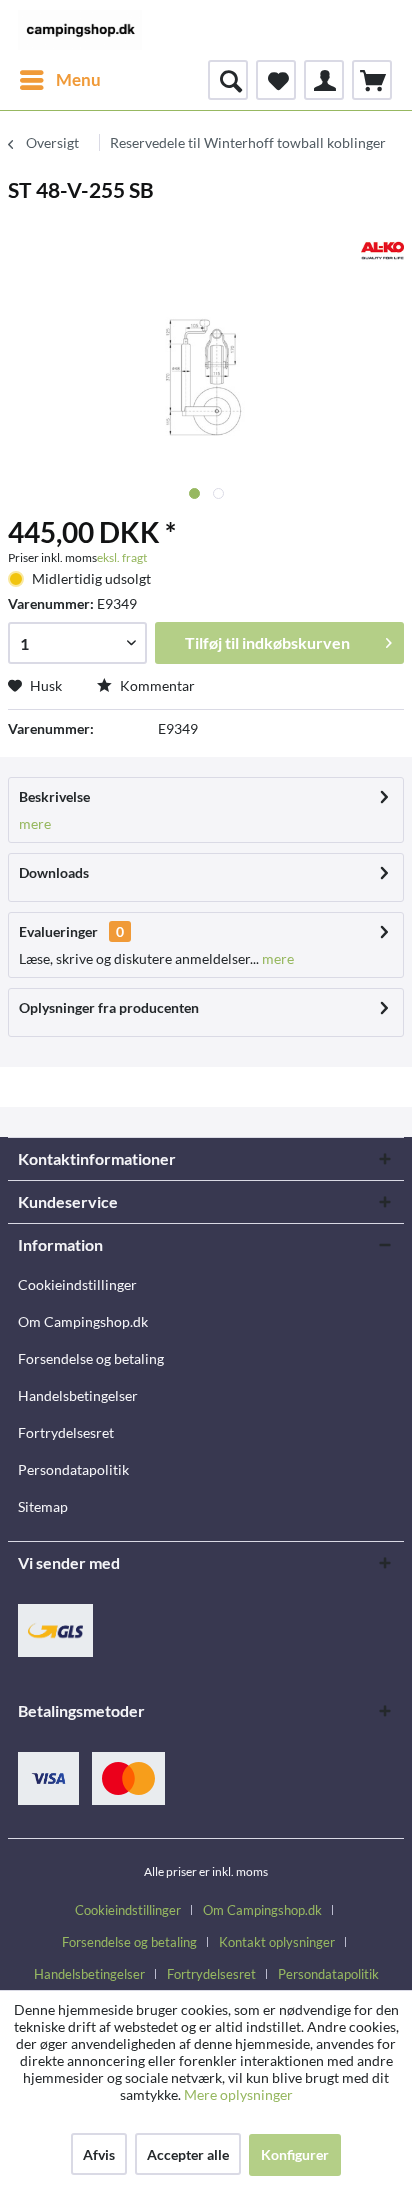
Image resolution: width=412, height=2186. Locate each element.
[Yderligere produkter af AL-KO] (382, 250)
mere (35, 823)
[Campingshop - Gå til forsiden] (80, 30)
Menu (78, 79)
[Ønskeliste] (276, 80)
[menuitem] (59, 80)
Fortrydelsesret (66, 1432)
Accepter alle (188, 2154)
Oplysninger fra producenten (109, 1007)
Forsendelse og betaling (91, 1358)
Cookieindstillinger (77, 1284)
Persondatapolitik (73, 1469)
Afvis (99, 2154)
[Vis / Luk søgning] (228, 80)
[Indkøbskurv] (372, 80)
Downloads (54, 872)
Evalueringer (58, 931)
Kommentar (156, 685)
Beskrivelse (54, 796)
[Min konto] (324, 80)
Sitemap (43, 1506)
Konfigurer (295, 2154)
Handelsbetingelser (78, 1395)
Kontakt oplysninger (277, 1942)
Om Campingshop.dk (83, 1321)
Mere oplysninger (238, 2094)
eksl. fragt (122, 557)
